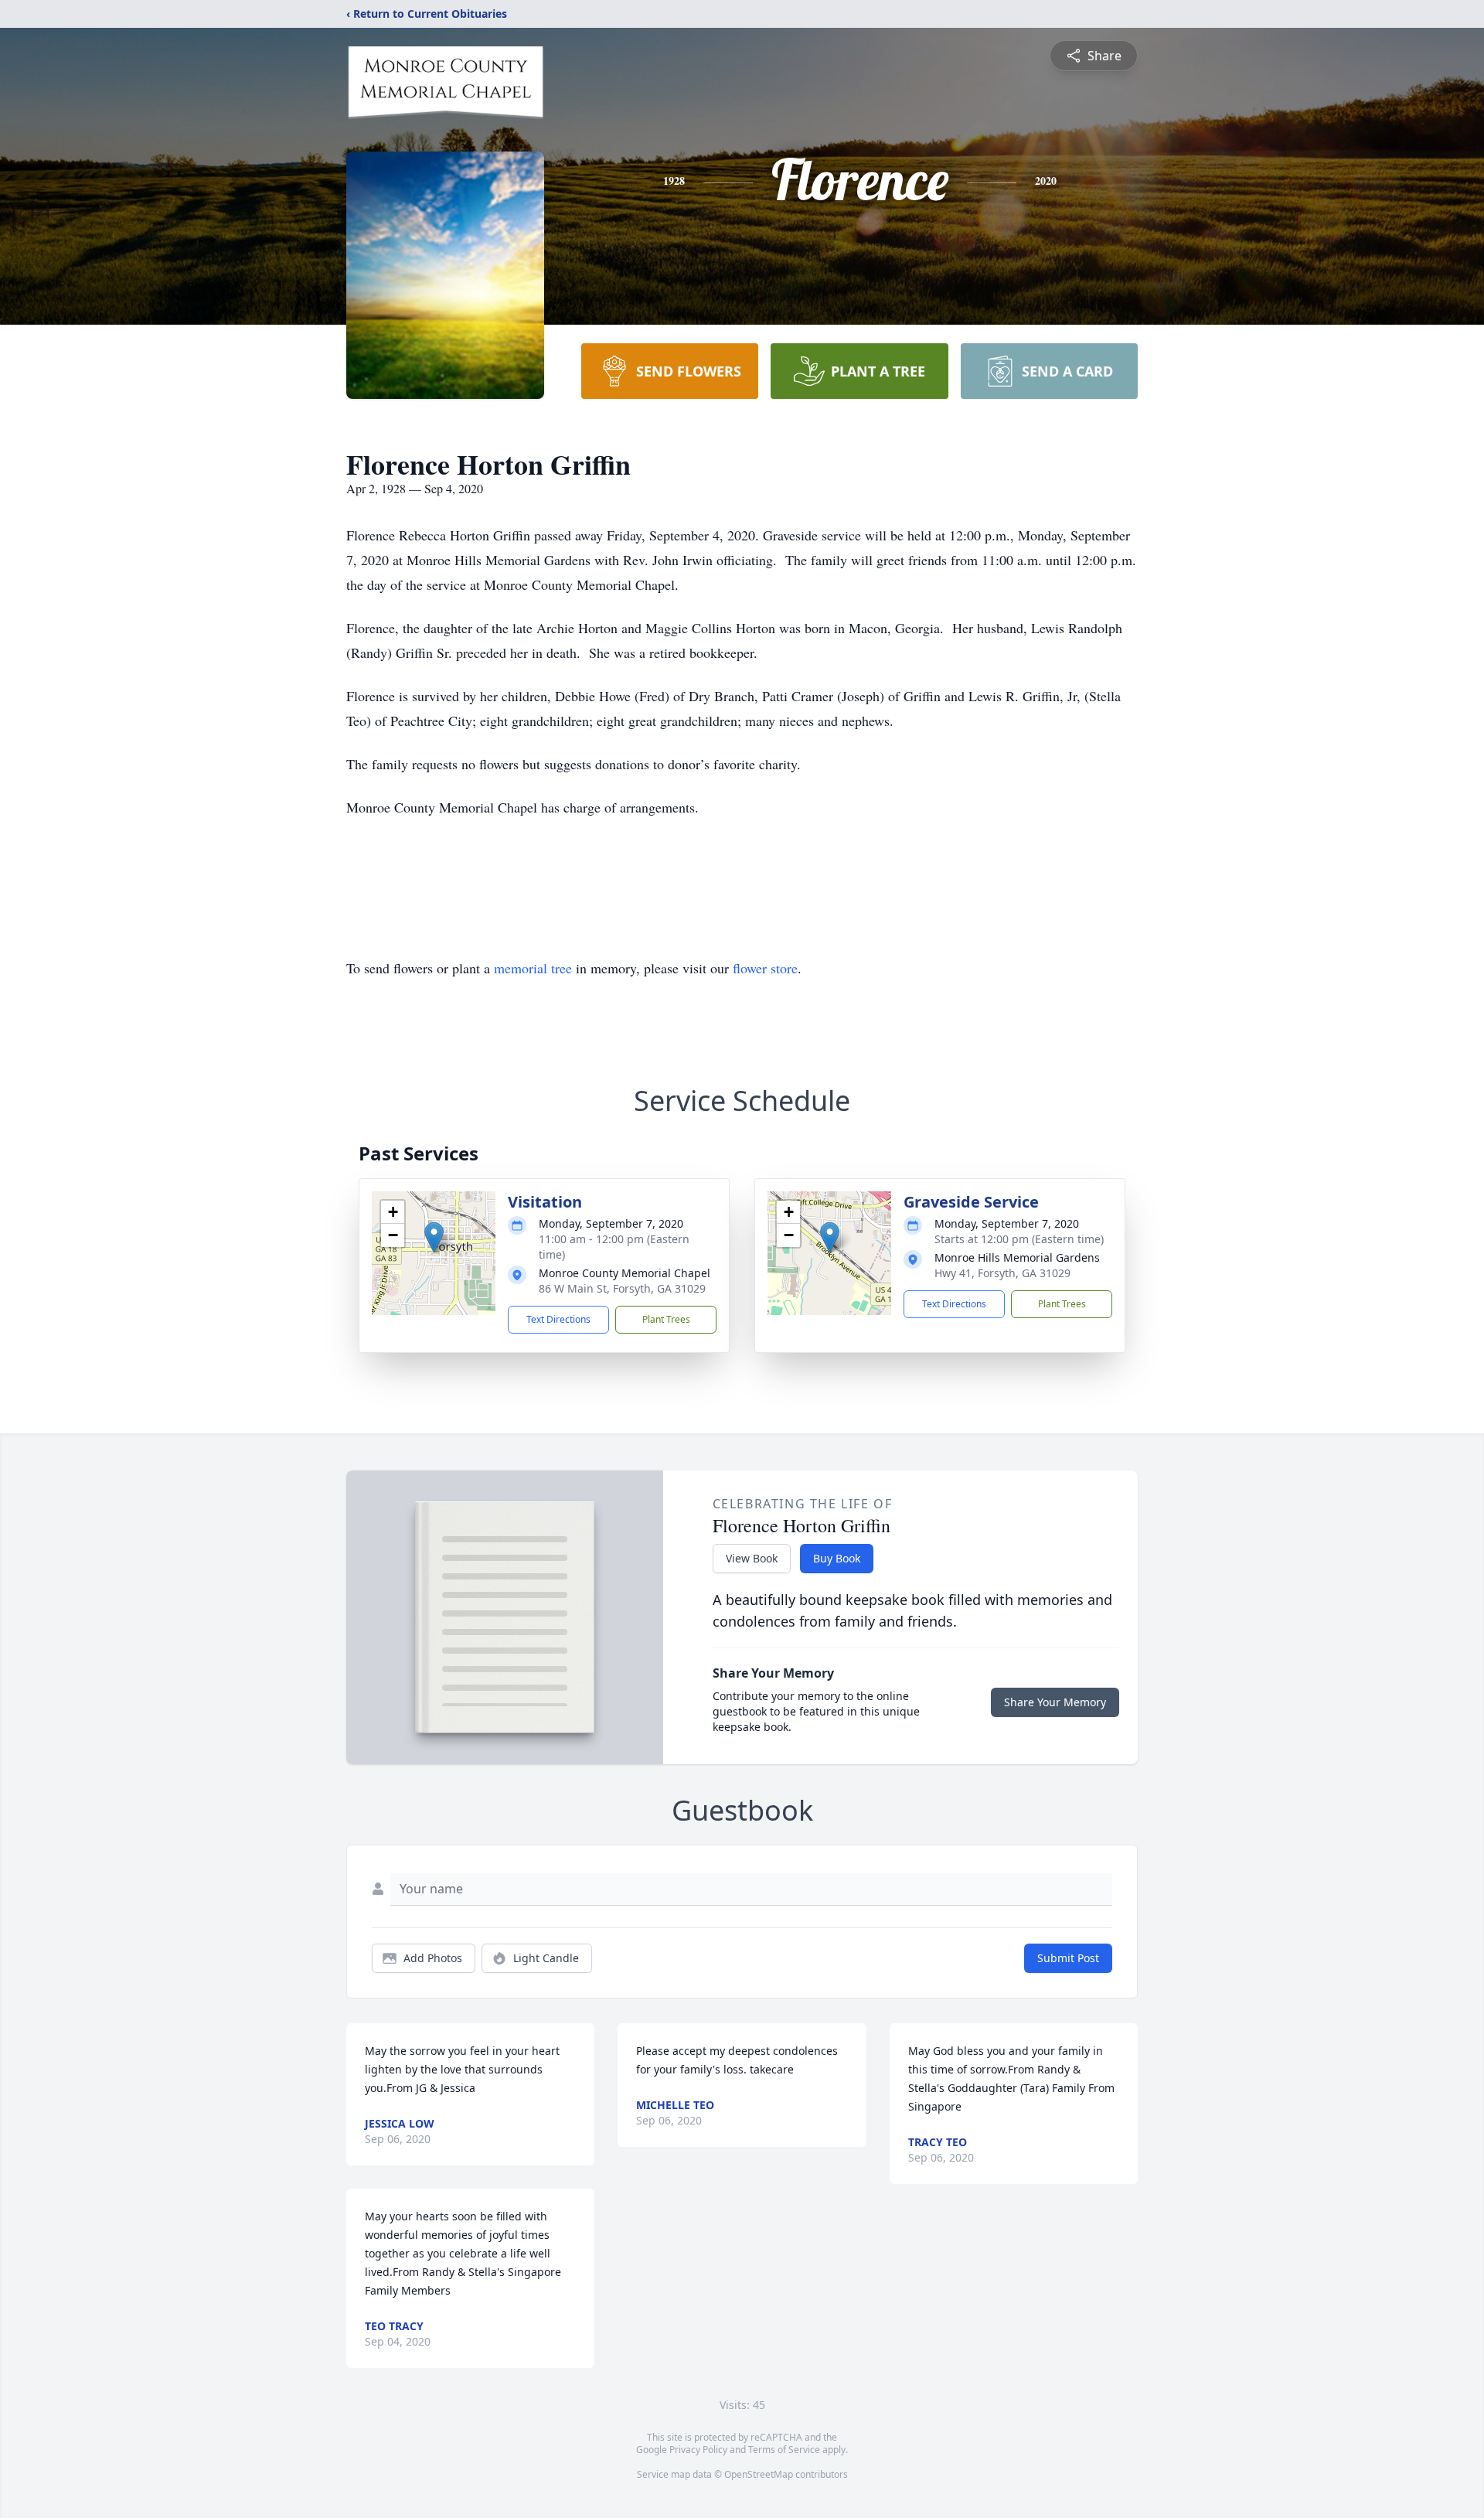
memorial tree (533, 968)
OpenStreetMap (759, 2474)
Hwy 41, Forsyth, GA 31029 (1002, 1273)
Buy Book (837, 1558)
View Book (752, 1558)
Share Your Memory (1055, 1702)
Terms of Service (784, 2450)
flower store (765, 968)
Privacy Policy (698, 2450)
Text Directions (558, 1319)
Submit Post (1068, 1958)
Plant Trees (666, 1319)
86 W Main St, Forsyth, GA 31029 (622, 1288)
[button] (434, 1237)
